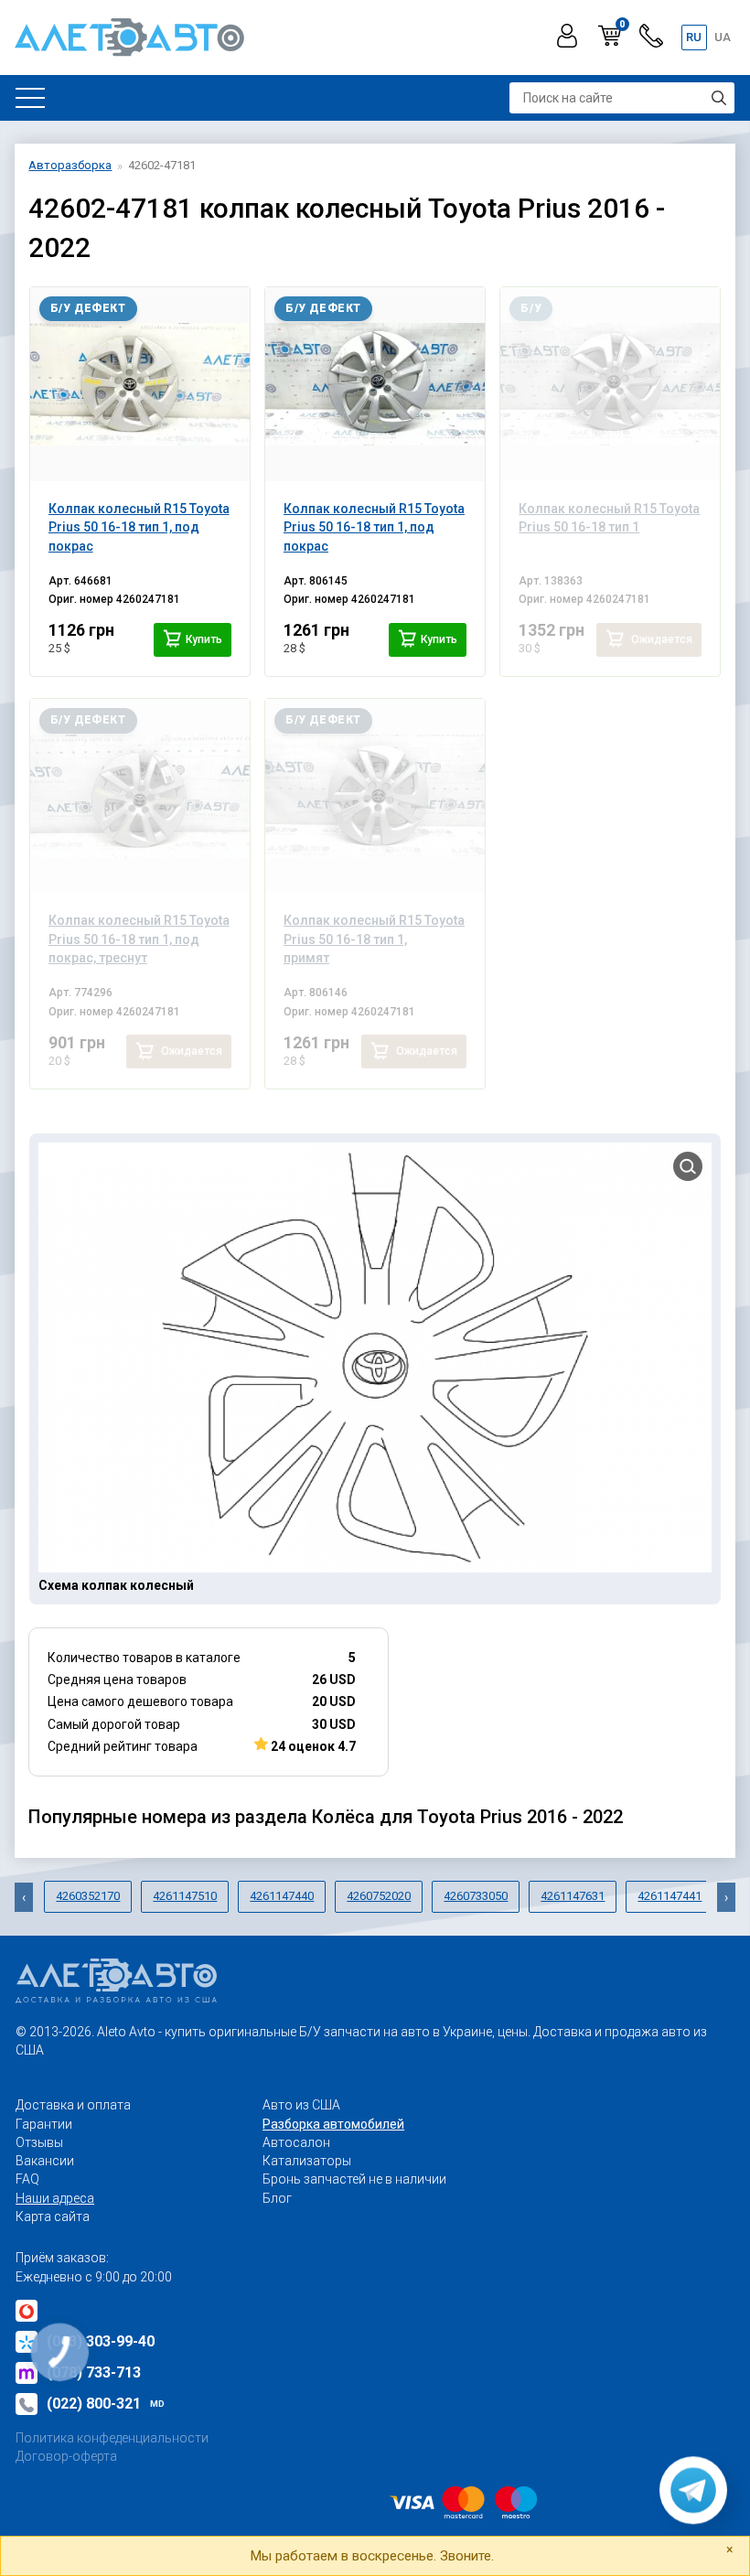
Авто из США (301, 2105)
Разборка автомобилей (333, 2124)
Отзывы (39, 2142)
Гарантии (44, 2124)
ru (694, 37)
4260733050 (476, 1896)
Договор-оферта (66, 2456)
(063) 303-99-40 (101, 2341)
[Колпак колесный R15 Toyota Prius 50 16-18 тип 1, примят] (375, 796)
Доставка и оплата (73, 2105)
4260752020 (379, 1896)
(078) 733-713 (94, 2372)
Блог (277, 2198)
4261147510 (185, 1896)
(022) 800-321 (106, 2404)
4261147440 (282, 1896)
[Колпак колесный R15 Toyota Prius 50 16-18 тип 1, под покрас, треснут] (140, 796)
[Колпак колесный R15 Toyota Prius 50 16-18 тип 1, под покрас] (140, 384)
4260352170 (88, 1896)
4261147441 (670, 1896)
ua (723, 37)
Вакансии (45, 2161)
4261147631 (573, 1896)
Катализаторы (307, 2161)
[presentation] (24, 1897)
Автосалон (296, 2142)
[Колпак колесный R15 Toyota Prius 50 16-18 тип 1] (610, 384)
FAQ (27, 2179)
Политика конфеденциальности (112, 2438)
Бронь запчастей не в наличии (354, 2179)
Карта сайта (53, 2216)
